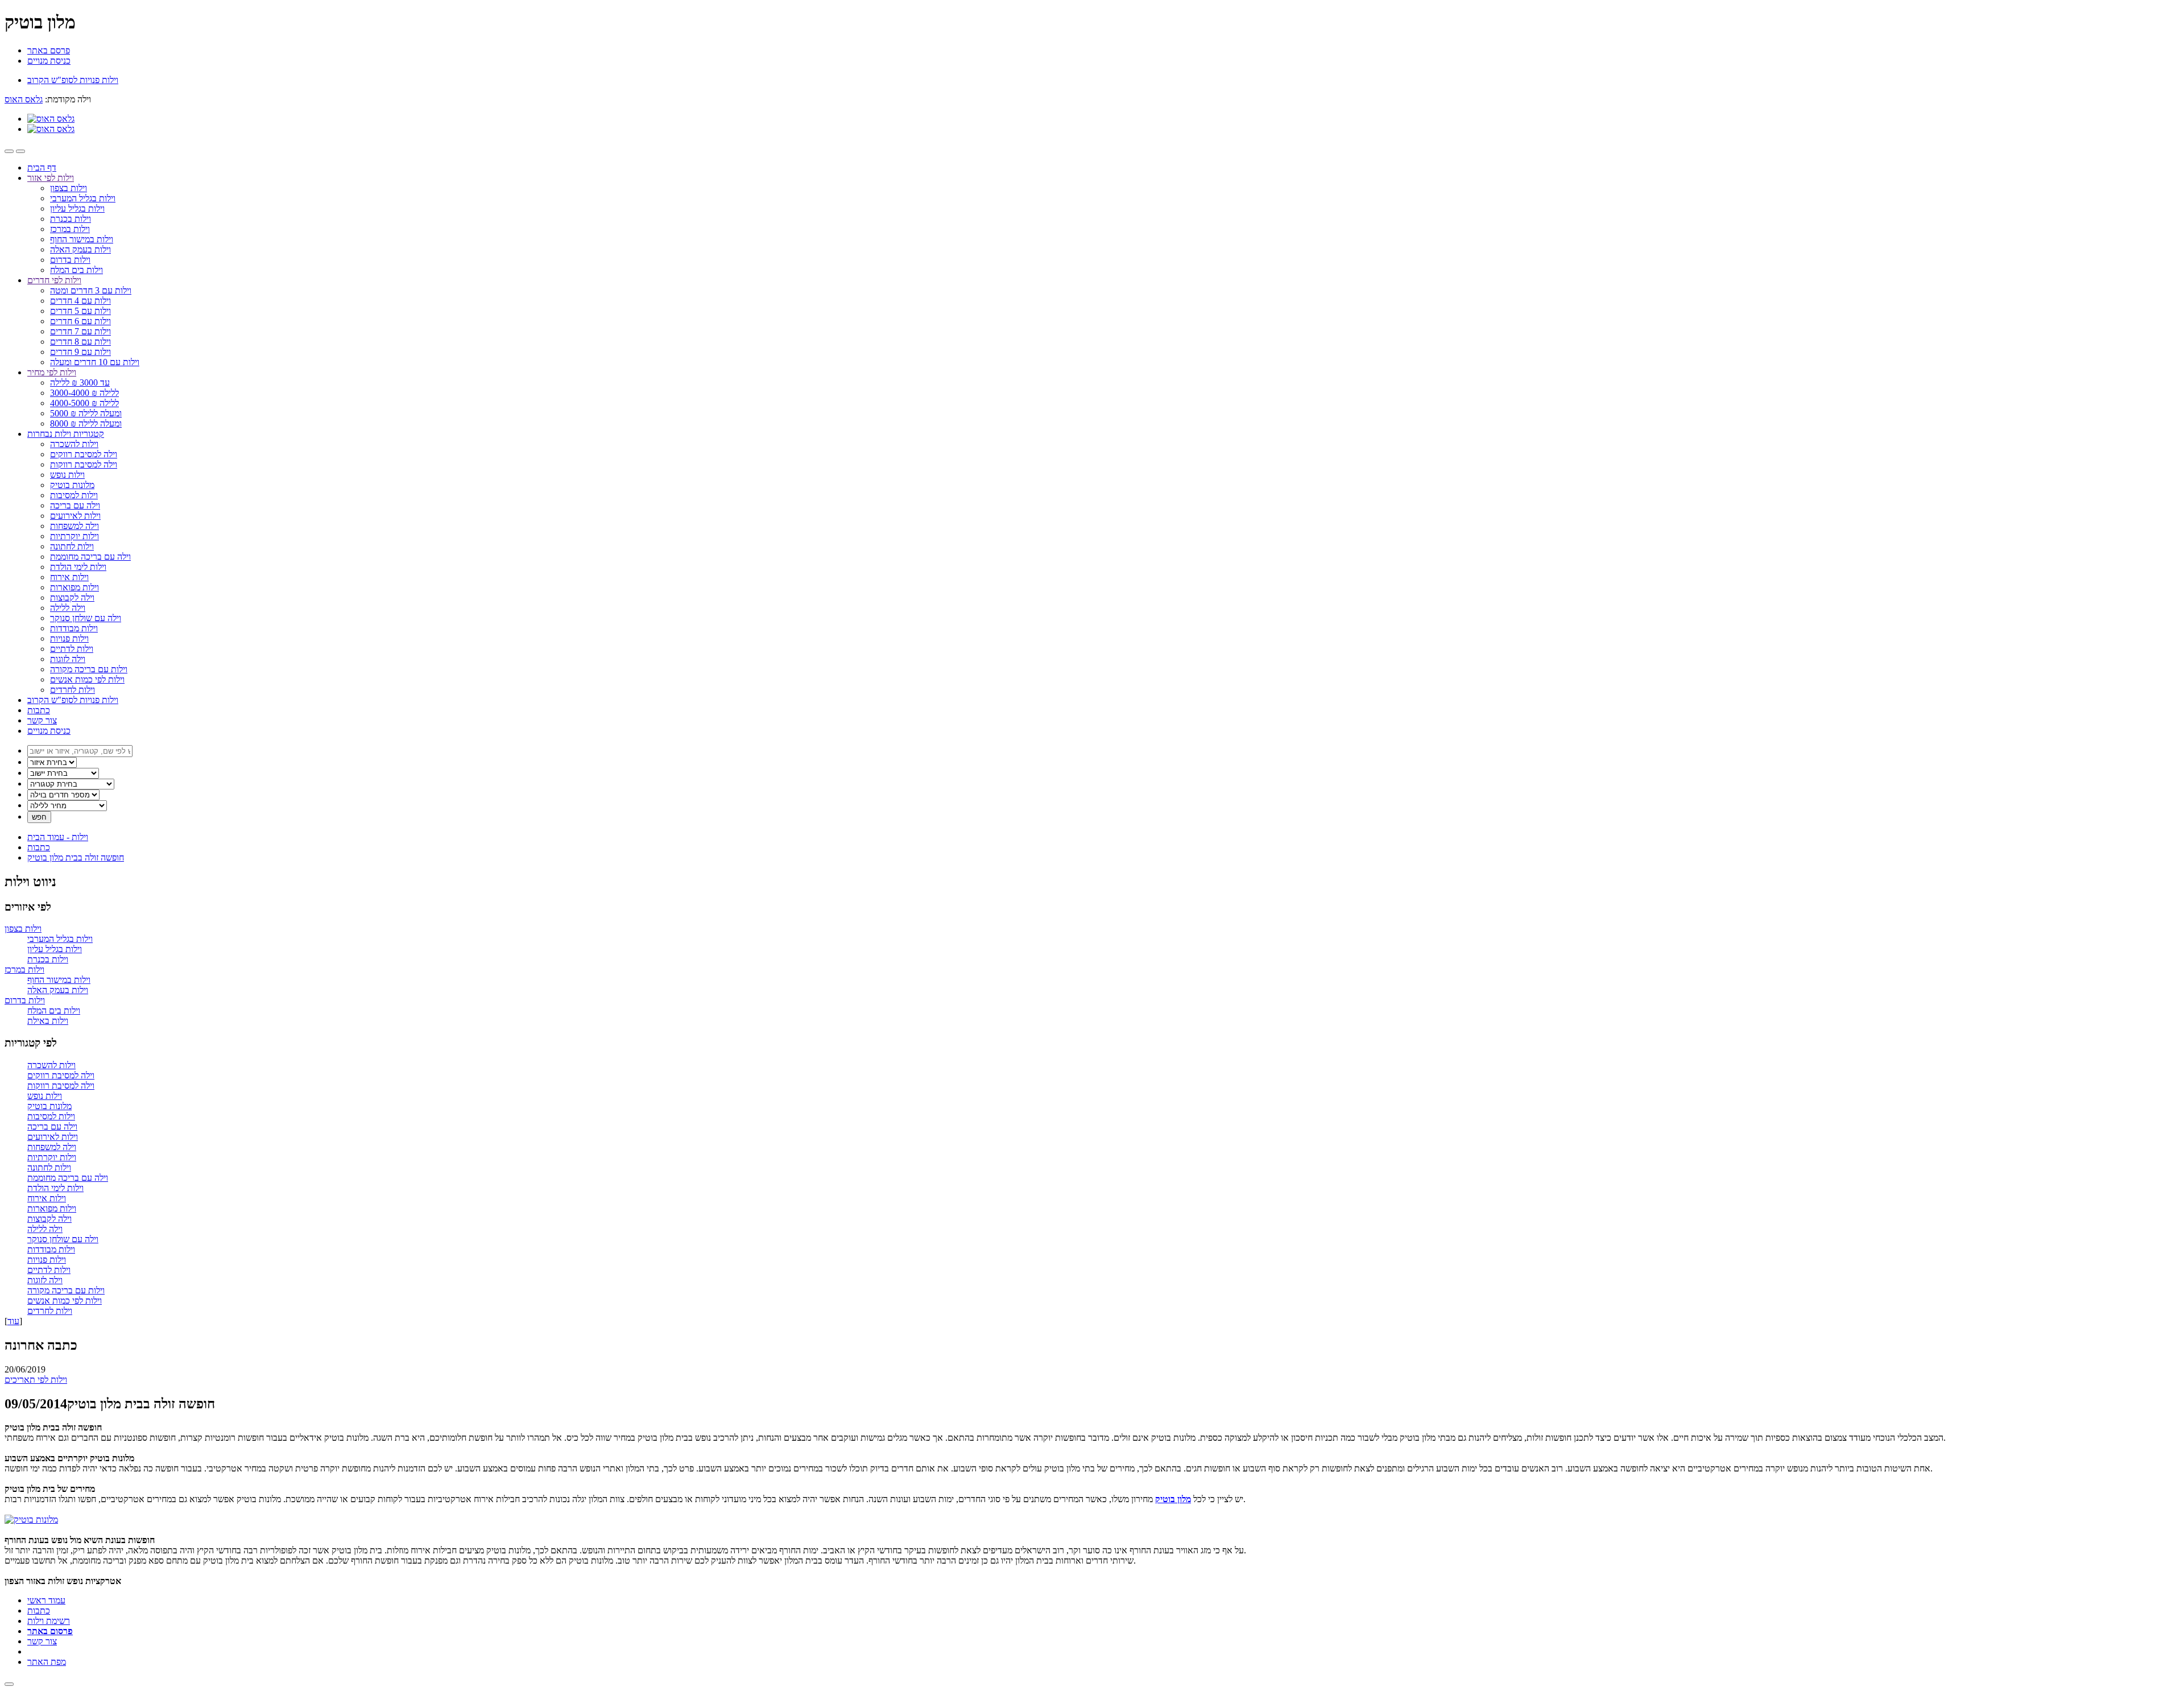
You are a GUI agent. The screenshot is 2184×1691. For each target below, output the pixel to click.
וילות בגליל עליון (77, 208)
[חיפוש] (20, 151)
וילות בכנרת (71, 219)
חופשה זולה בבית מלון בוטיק (76, 857)
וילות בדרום (70, 260)
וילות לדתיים (72, 649)
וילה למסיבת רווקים (84, 454)
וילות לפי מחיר (52, 372)
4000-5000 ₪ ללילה (84, 403)
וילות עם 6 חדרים (80, 321)
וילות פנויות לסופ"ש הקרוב (73, 700)
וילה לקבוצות (72, 598)
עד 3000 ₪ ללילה (80, 383)
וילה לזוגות (68, 659)
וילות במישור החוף (82, 239)
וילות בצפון (69, 188)
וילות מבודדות (74, 628)
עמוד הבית (58, 837)
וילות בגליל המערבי (83, 198)
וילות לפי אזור (51, 178)
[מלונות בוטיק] (31, 1520)
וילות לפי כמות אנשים (87, 679)
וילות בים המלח (76, 270)
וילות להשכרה (74, 444)
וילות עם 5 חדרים (80, 311)
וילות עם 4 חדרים (80, 301)
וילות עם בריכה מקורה (89, 669)
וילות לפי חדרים (54, 280)
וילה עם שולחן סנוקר (86, 618)
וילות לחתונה (72, 546)
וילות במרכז (70, 229)
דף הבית (42, 168)
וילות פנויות (69, 638)
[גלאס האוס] (51, 119)
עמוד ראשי (46, 1600)
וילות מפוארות (75, 587)
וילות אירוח (69, 577)
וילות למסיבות (74, 495)
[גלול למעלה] (9, 1684)
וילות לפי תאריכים (36, 1380)
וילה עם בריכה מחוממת (90, 557)
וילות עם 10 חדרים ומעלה (95, 362)
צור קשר (42, 720)
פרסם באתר (49, 50)
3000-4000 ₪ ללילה (84, 393)
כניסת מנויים (49, 61)
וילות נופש (67, 475)
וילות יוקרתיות (75, 536)
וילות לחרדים (73, 690)
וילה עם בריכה (75, 505)
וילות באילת (48, 1021)
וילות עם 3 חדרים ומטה (91, 290)
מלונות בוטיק (72, 485)
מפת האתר (47, 1662)
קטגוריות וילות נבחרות (66, 434)
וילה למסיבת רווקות (84, 464)
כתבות (39, 710)
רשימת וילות (49, 1621)
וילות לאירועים (75, 516)
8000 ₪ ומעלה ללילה (86, 423)
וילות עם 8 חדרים (80, 342)
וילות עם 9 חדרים (80, 352)
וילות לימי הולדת (78, 567)
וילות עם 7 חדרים (80, 331)
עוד (13, 1321)
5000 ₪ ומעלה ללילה (86, 413)
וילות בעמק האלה (80, 249)
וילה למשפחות (75, 526)
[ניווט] (9, 151)
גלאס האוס (24, 99)
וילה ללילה (68, 608)
